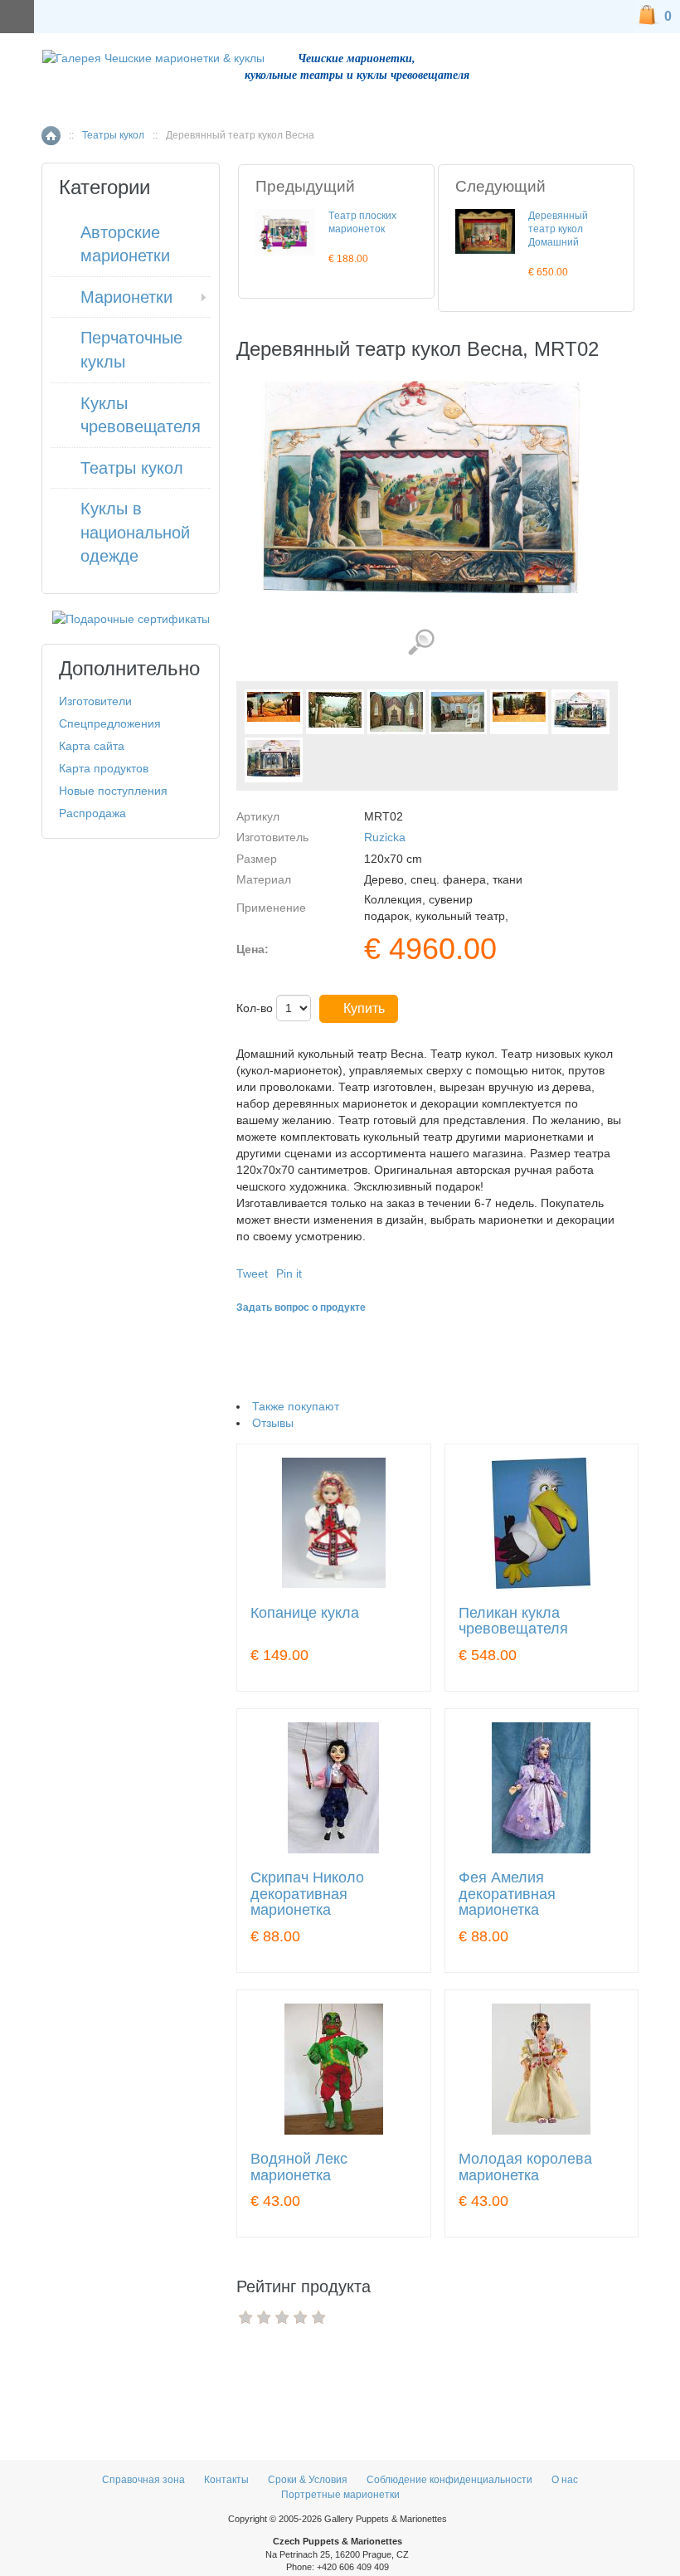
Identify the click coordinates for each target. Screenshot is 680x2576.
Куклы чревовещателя (141, 415)
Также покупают (296, 1406)
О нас (565, 2480)
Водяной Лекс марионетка (299, 2167)
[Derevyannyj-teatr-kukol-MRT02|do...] (274, 712)
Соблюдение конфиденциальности (449, 2480)
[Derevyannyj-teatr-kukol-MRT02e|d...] (580, 712)
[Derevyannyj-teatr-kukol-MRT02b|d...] (396, 712)
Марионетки (126, 297)
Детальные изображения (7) (421, 643)
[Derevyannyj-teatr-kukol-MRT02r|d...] (274, 760)
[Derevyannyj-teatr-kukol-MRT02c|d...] (458, 712)
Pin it (289, 1273)
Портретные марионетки (340, 2495)
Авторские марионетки (125, 244)
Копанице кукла (305, 1613)
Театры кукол (113, 135)
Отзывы (273, 1423)
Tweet (252, 1273)
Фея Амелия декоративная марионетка (507, 1894)
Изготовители (95, 701)
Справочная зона (143, 2480)
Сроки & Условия (308, 2480)
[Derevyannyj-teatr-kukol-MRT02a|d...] (335, 712)
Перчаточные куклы (131, 350)
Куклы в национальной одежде (135, 532)
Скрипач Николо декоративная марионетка (307, 1894)
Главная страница (51, 136)
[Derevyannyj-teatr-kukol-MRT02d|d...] (519, 712)
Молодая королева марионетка (525, 2167)
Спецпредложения (110, 723)
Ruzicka (385, 837)
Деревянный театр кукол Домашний (558, 229)
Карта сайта (92, 746)
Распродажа (92, 813)
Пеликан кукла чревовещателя (513, 1622)
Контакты (228, 2480)
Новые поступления (113, 791)
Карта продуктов (104, 768)
